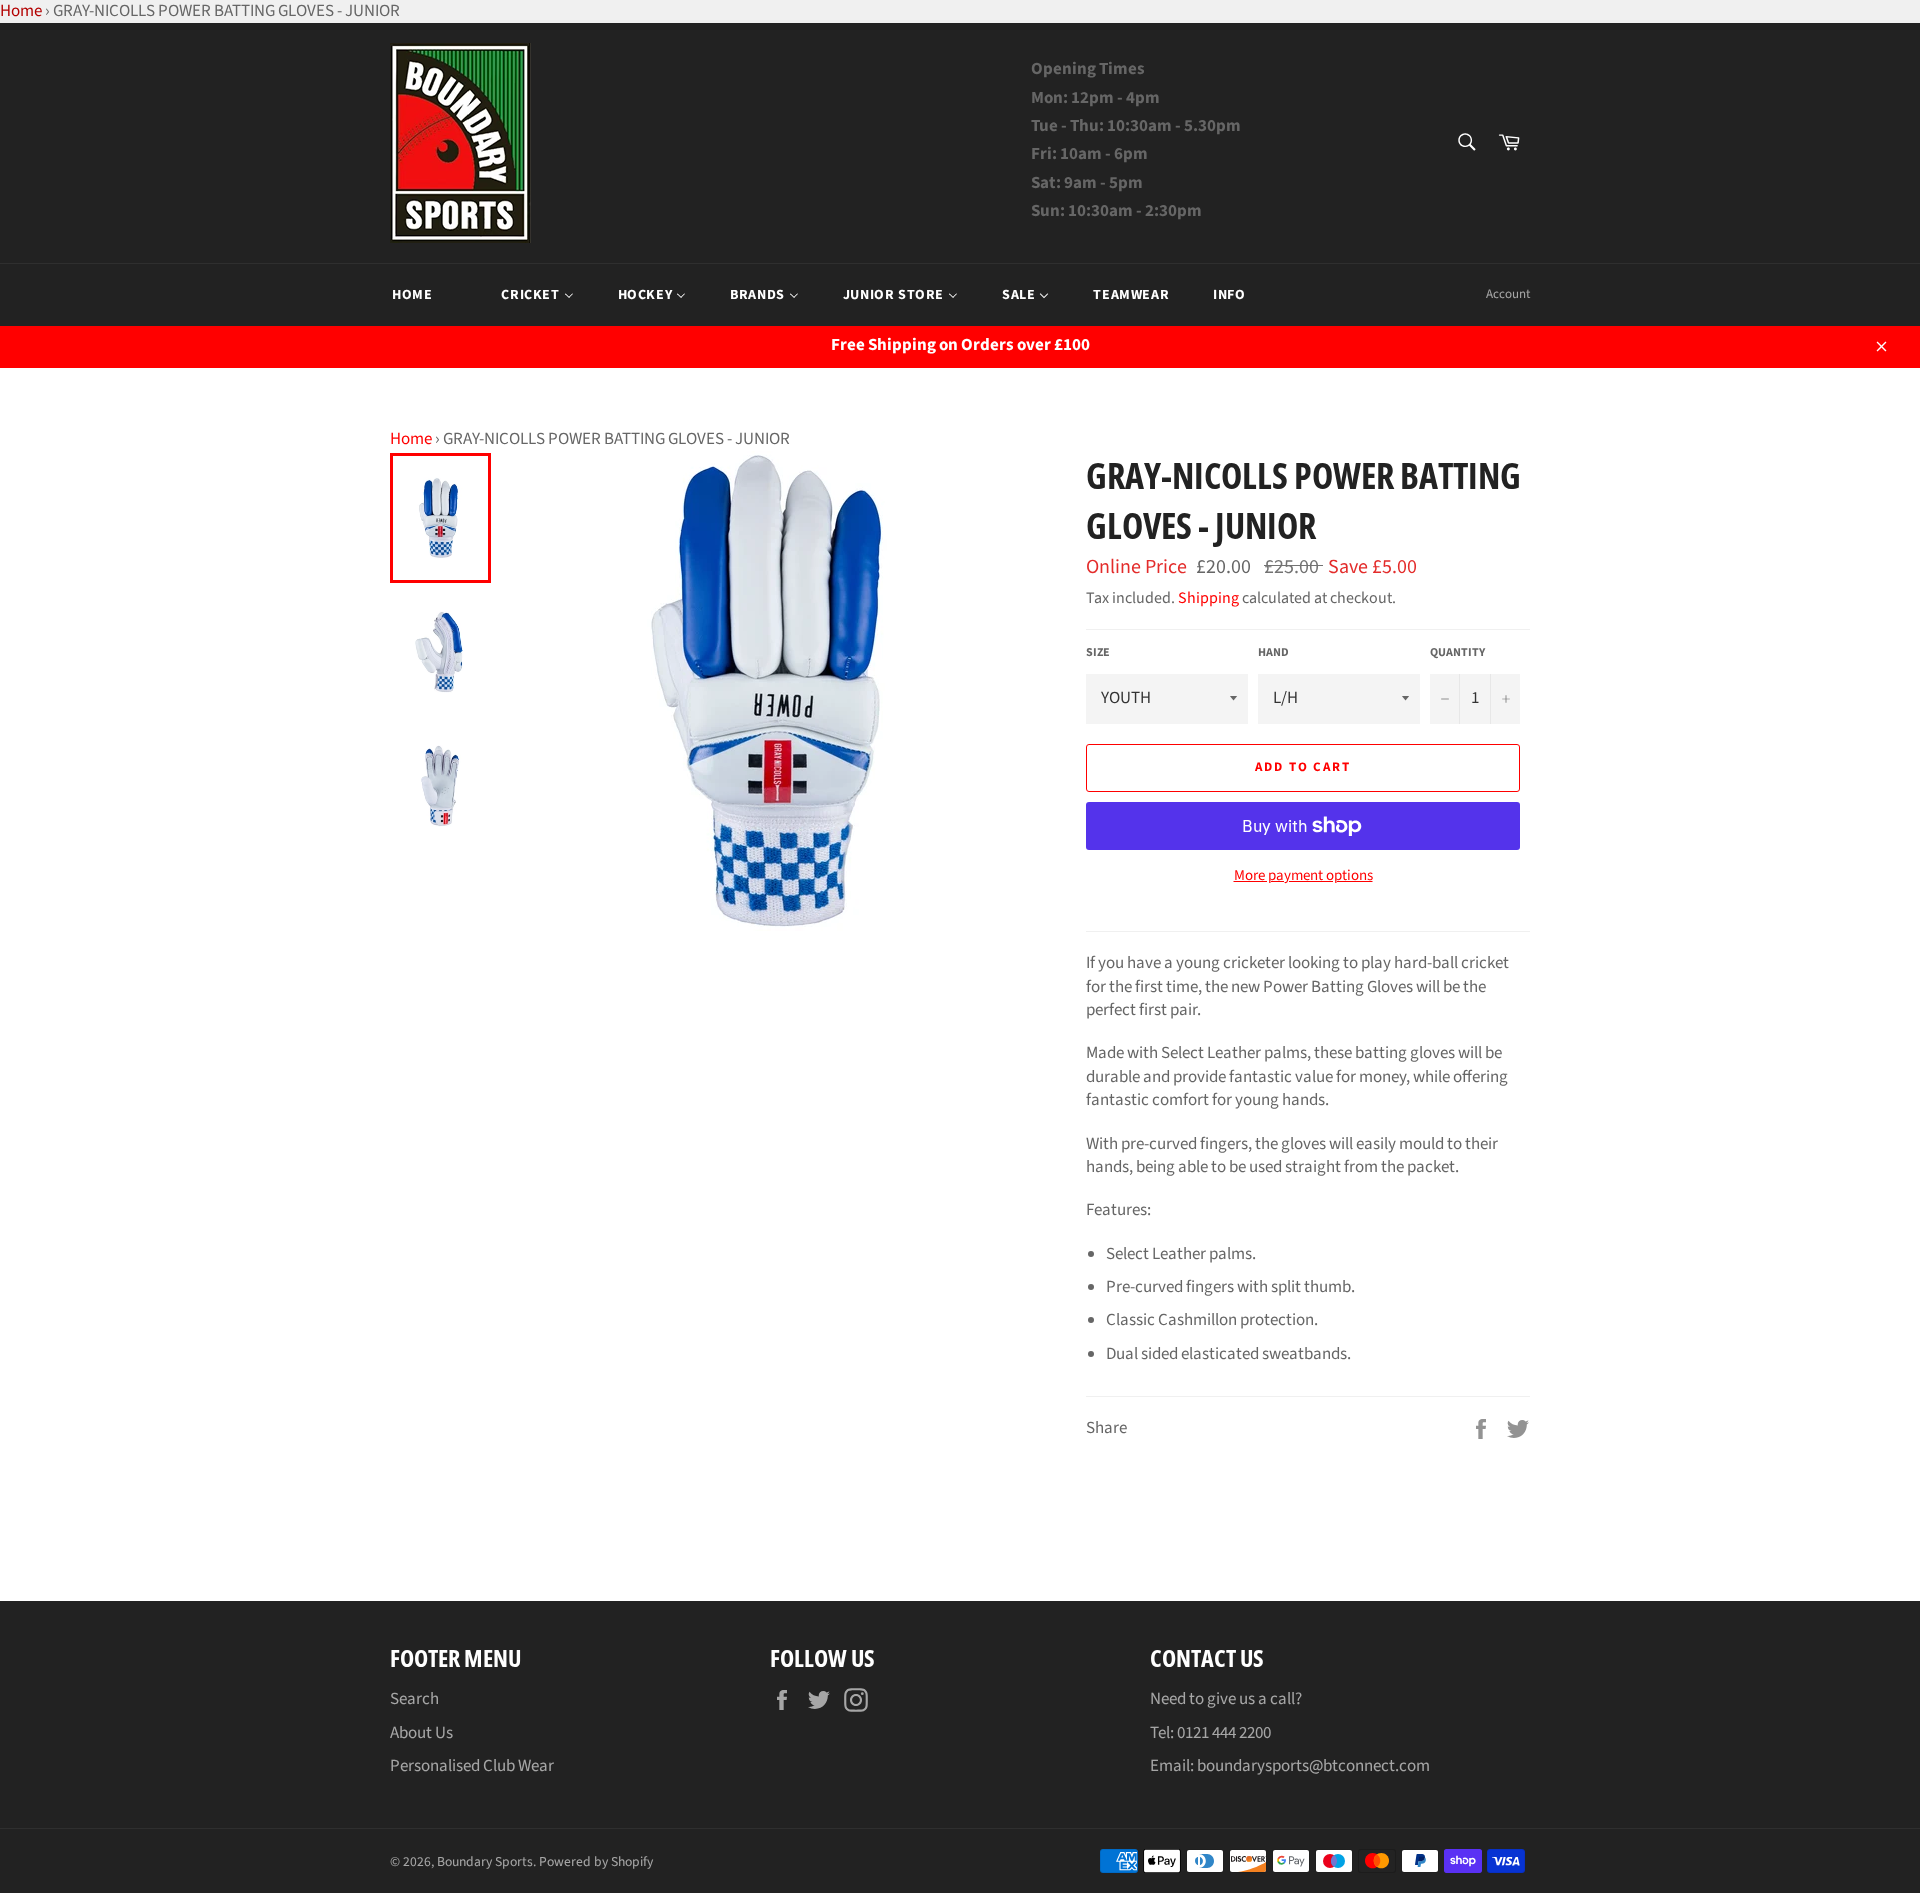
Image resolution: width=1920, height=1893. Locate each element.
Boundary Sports (485, 1861)
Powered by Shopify (596, 1861)
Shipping (1208, 598)
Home (411, 439)
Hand (1273, 653)
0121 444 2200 (1224, 1733)
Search (414, 1699)
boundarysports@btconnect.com (1313, 1766)
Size (1098, 653)
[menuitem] (412, 295)
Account (1508, 294)
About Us (421, 1733)
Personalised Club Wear (472, 1766)
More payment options (1303, 876)
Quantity (1457, 653)
